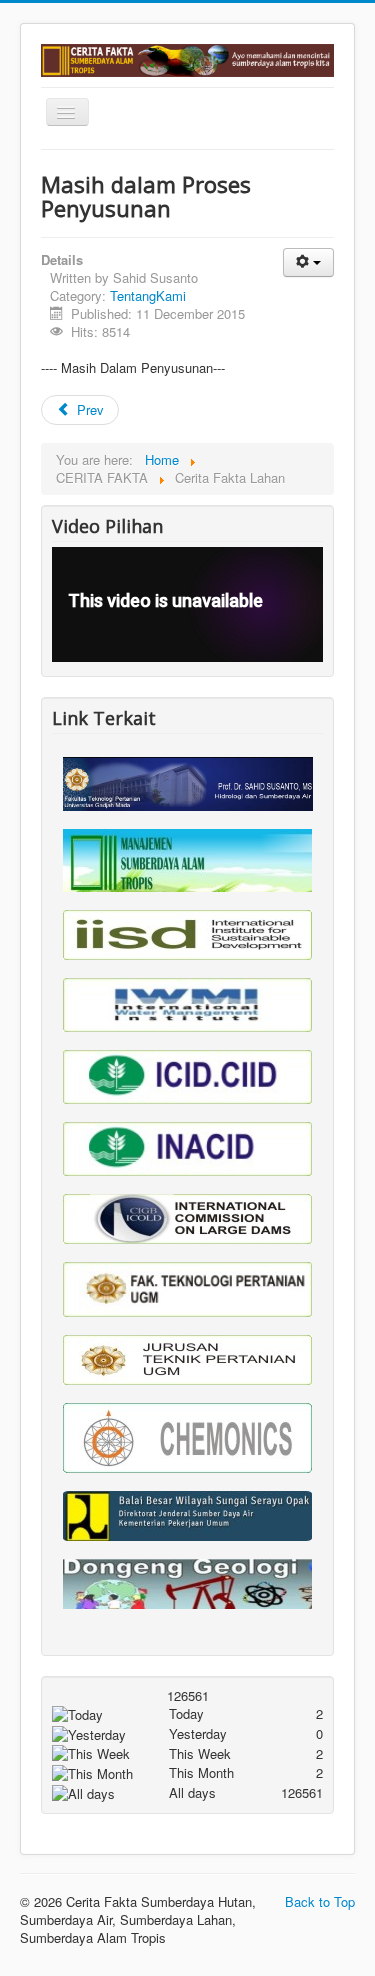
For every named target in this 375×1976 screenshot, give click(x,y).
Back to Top (320, 1901)
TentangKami (148, 295)
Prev (88, 409)
